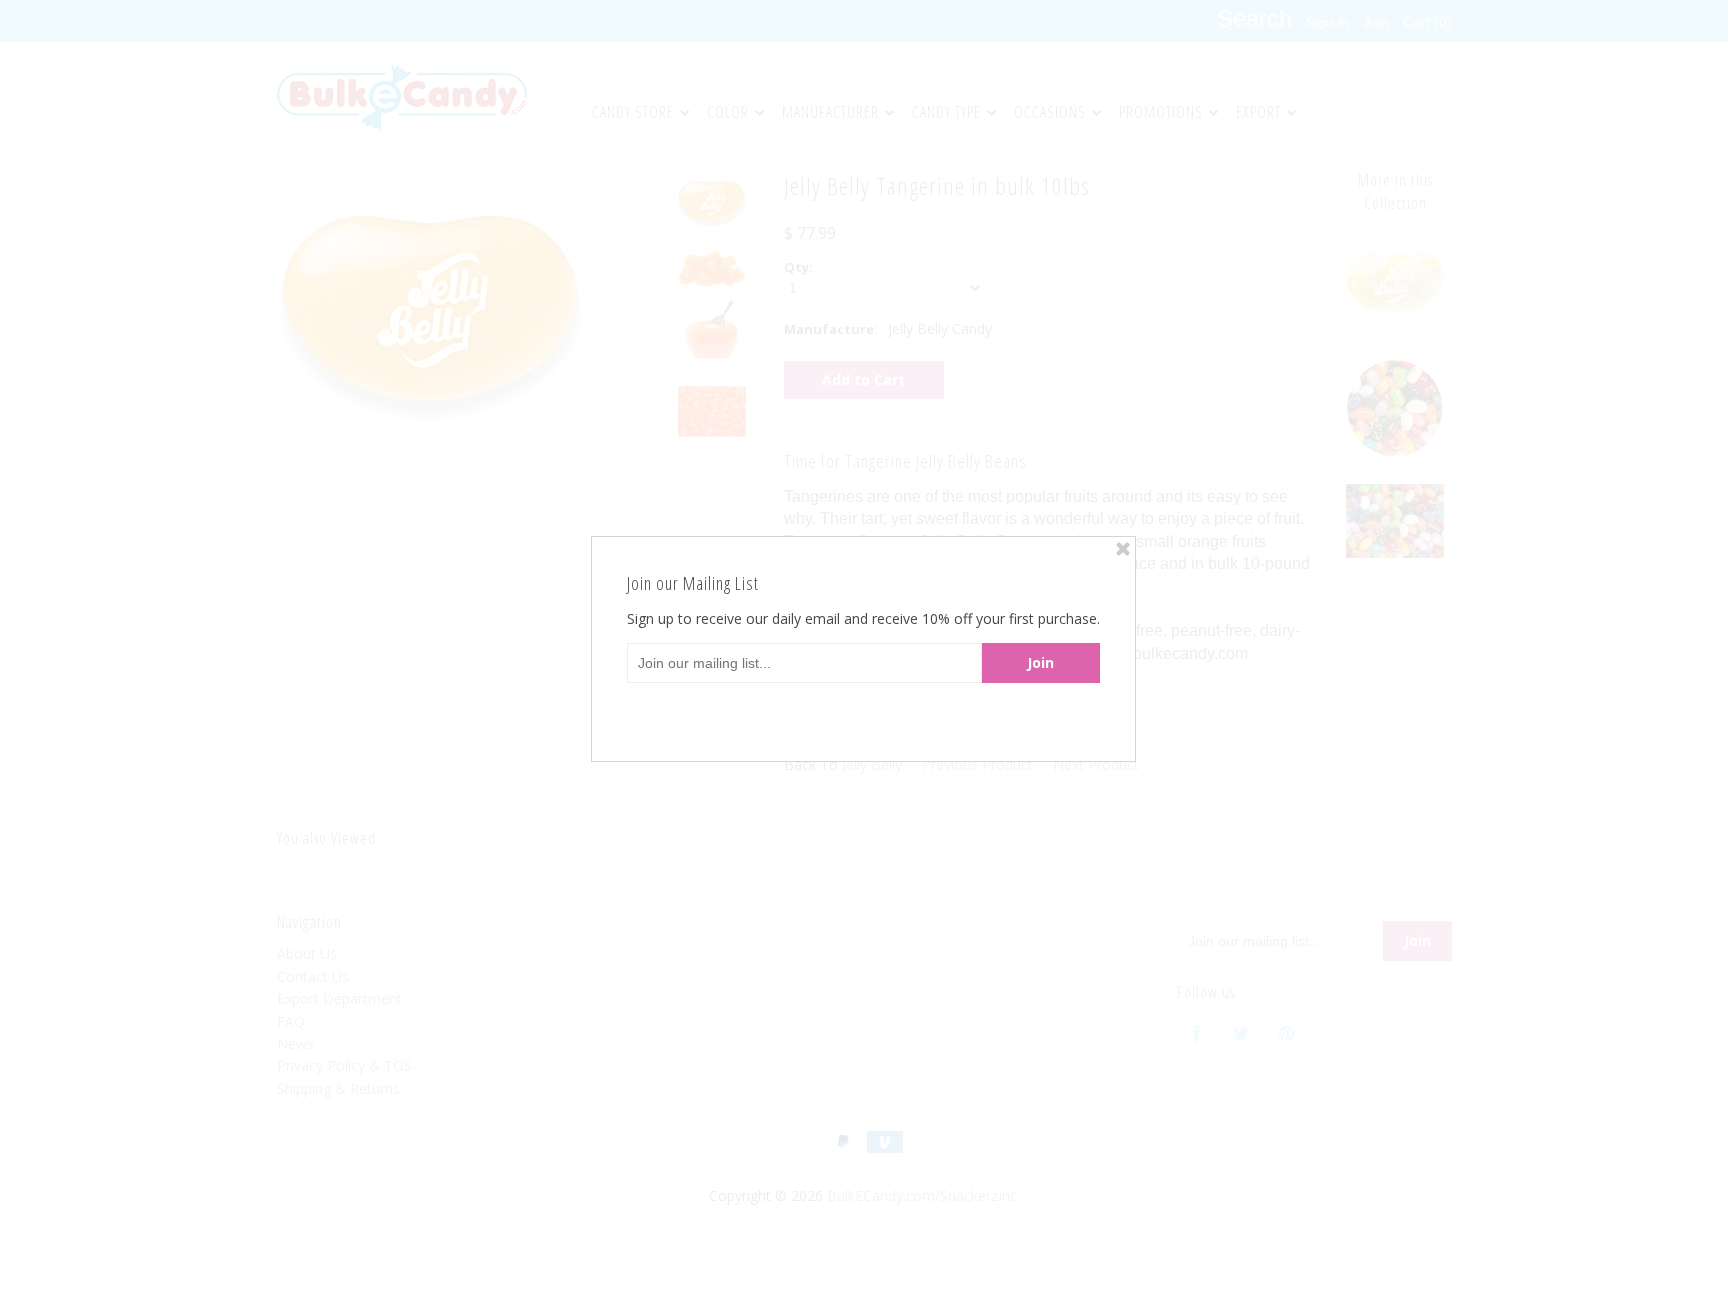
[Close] (1123, 549)
